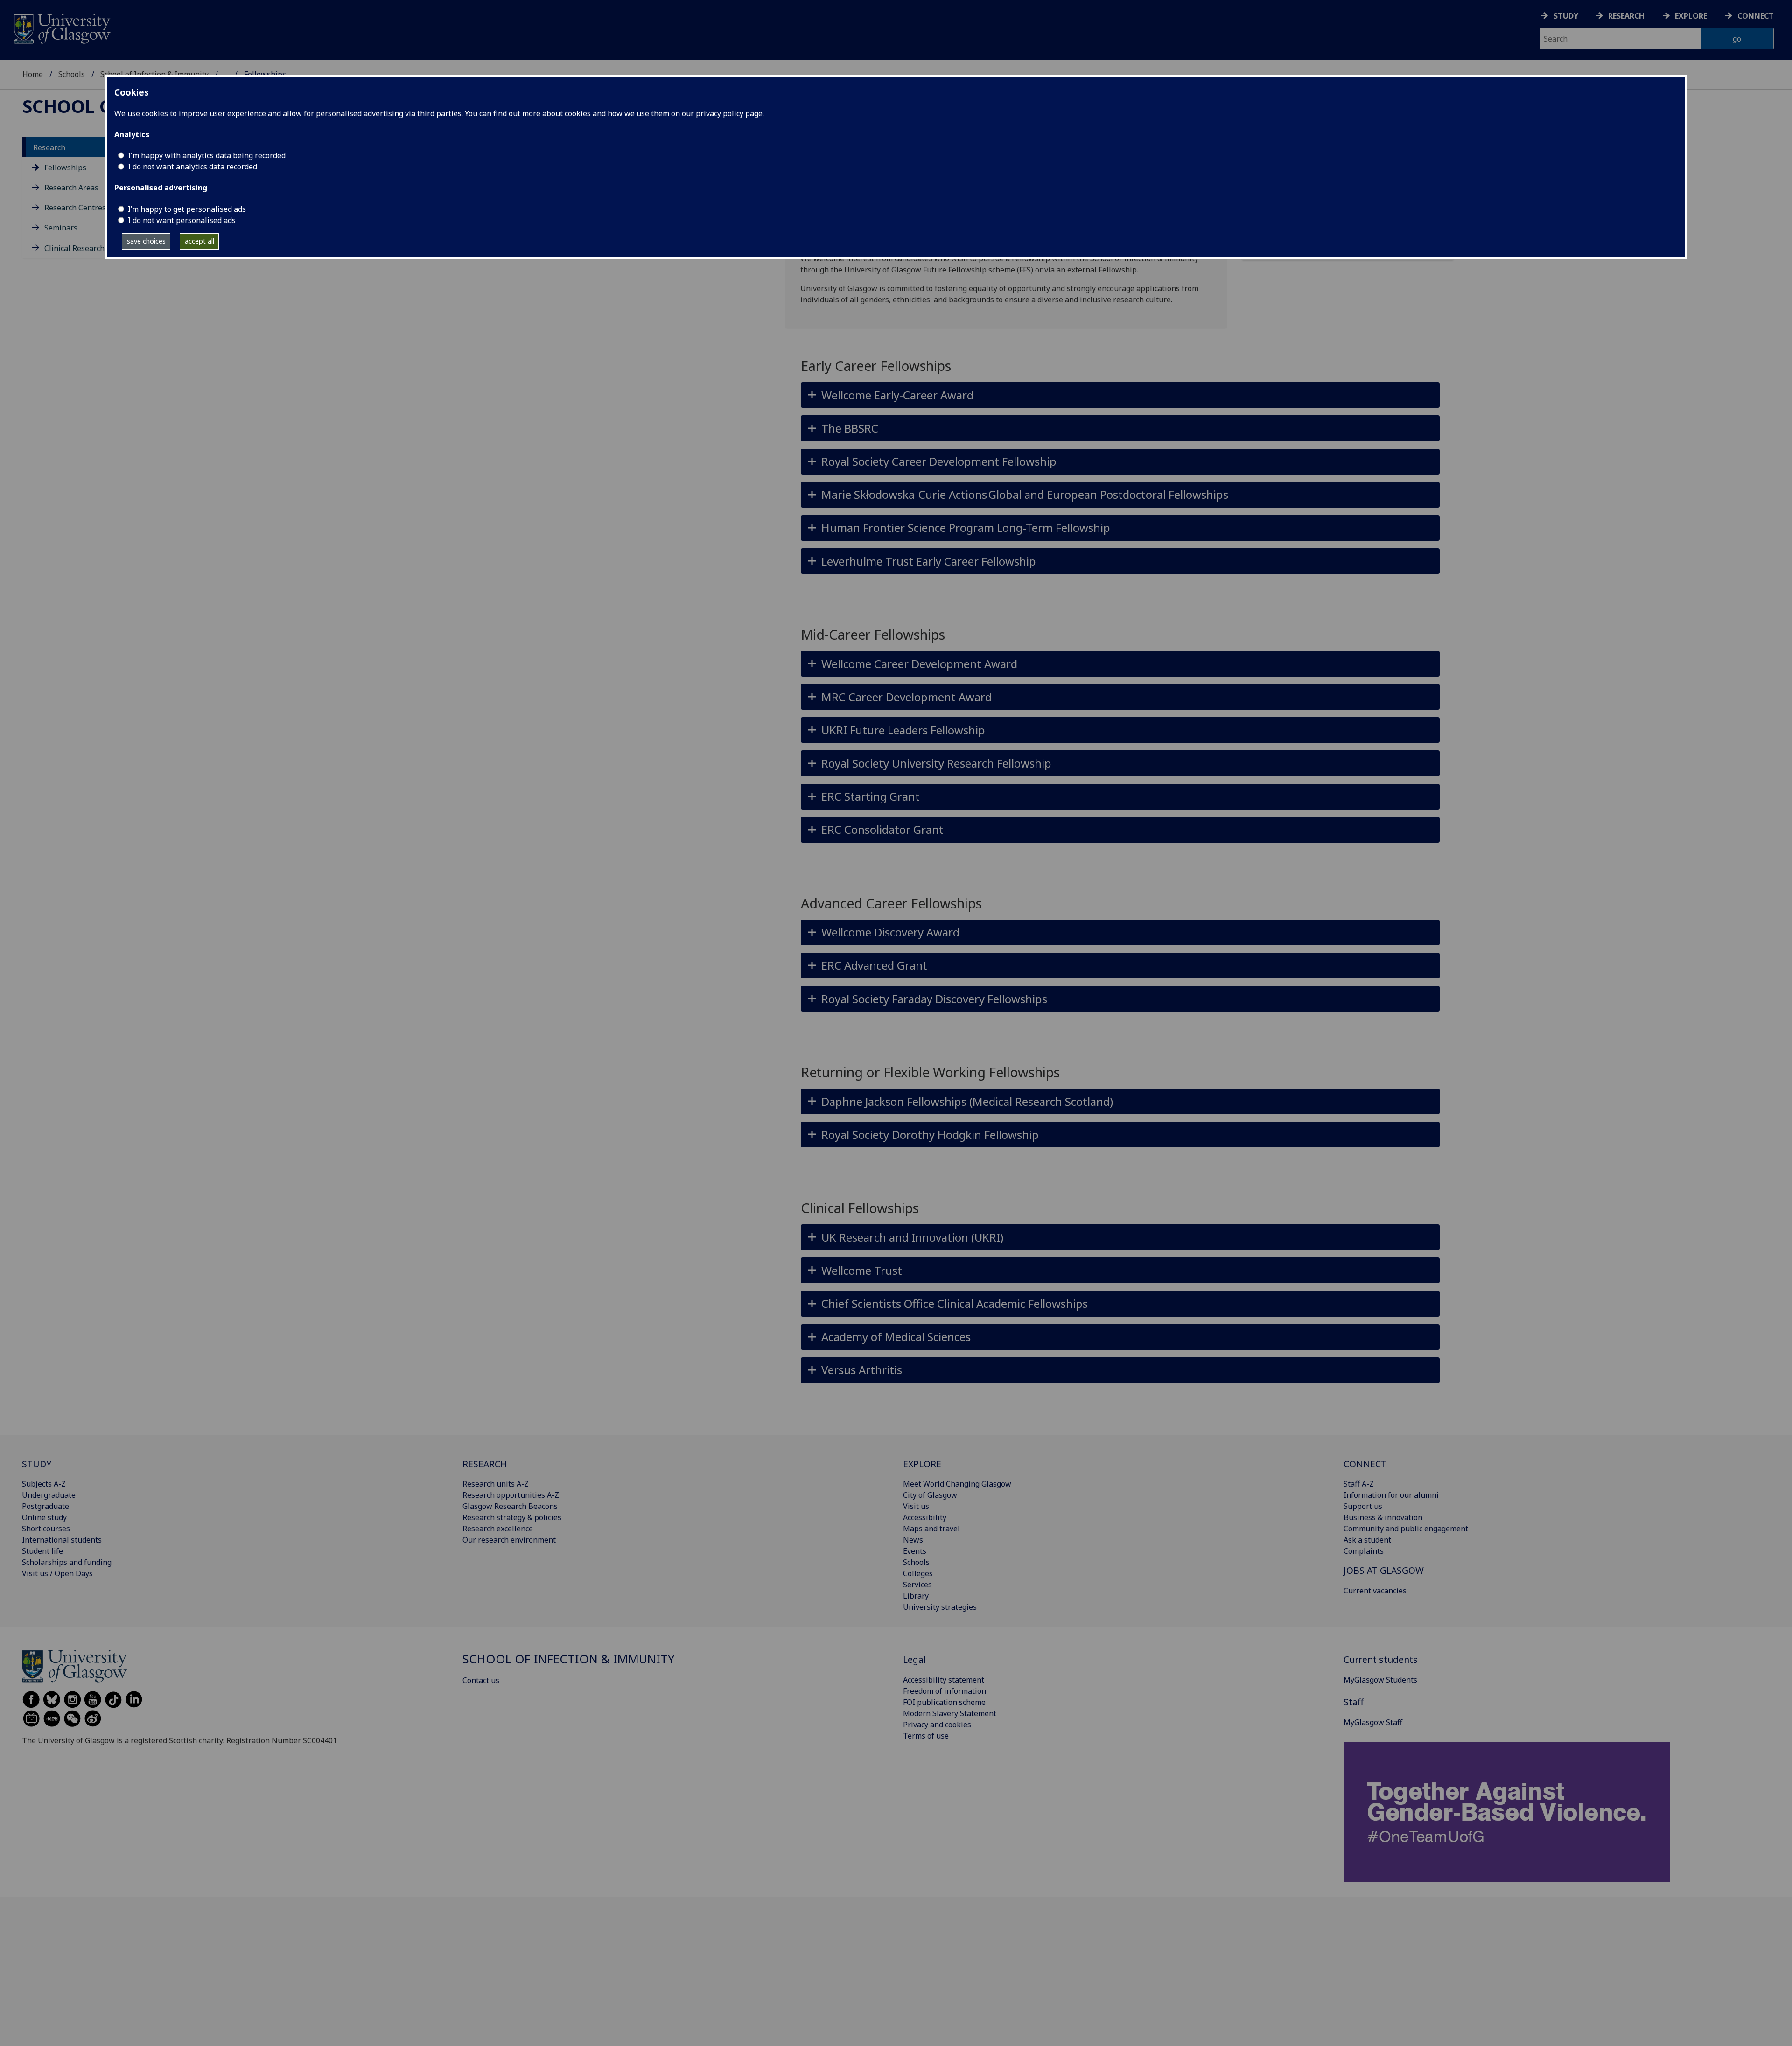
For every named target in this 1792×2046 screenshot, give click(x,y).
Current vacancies (1375, 1591)
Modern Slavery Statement (950, 1713)
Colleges (918, 1573)
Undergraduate (49, 1495)
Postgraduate (45, 1506)
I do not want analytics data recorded (192, 167)
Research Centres (75, 208)
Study (1566, 16)
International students (62, 1540)
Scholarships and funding (67, 1562)
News (913, 1540)
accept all (199, 241)
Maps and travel (931, 1529)
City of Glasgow (930, 1495)
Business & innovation (1383, 1517)
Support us (1363, 1506)
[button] (1120, 395)
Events (915, 1551)
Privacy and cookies (937, 1725)
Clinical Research (74, 248)
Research (1626, 16)
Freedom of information (945, 1691)
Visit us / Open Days (57, 1573)
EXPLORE (922, 1464)
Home (33, 74)
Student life (42, 1551)
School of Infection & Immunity (568, 1659)
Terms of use (926, 1736)
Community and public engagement (1406, 1529)
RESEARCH (485, 1464)
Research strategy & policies (512, 1517)
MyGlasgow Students (1380, 1680)
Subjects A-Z (44, 1484)
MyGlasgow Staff (1373, 1722)
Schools (72, 74)
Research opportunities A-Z (511, 1495)
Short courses (46, 1529)
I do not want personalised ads (182, 220)
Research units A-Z (496, 1484)
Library (916, 1596)
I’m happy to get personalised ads (187, 209)
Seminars (61, 228)
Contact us (481, 1680)
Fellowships (65, 168)
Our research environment (509, 1540)
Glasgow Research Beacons (510, 1506)
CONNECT (1365, 1464)
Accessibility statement (944, 1680)
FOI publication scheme (944, 1702)
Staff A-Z (1359, 1484)
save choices (146, 241)
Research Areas (71, 188)
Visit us (916, 1506)
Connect (1756, 16)
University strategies (940, 1607)
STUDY (37, 1464)
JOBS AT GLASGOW (1384, 1570)
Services (917, 1585)
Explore (1691, 16)
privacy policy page (729, 113)
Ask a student (1367, 1540)
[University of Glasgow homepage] (61, 28)
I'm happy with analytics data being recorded (207, 155)
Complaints (1364, 1551)
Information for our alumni (1391, 1495)
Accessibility (925, 1517)
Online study (44, 1517)
